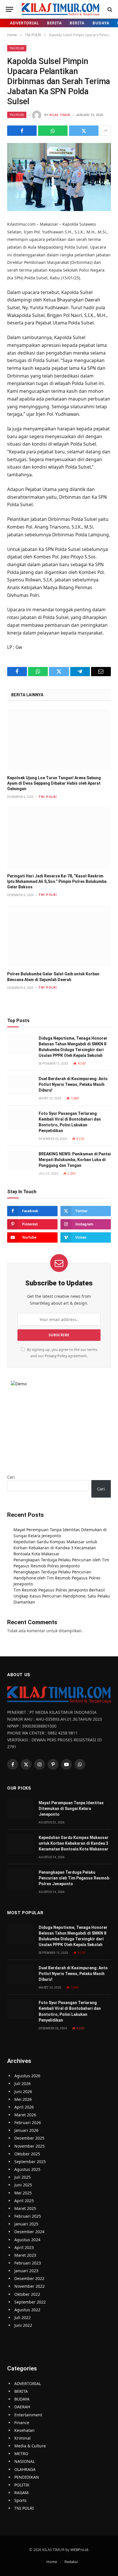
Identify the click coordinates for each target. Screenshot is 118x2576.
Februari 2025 (28, 2216)
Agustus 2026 (27, 2076)
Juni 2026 (23, 2091)
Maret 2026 (25, 2115)
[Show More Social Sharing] (105, 131)
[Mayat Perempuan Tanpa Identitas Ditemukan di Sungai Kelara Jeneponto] (20, 1809)
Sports (20, 2500)
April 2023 (24, 2247)
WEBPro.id (79, 2550)
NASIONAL (24, 2461)
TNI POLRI (17, 48)
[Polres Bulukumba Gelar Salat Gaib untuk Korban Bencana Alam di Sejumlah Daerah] (59, 936)
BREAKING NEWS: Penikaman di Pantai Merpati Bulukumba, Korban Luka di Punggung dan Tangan (75, 1160)
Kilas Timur (60, 115)
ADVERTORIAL (24, 23)
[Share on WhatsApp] (53, 131)
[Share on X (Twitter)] (84, 131)
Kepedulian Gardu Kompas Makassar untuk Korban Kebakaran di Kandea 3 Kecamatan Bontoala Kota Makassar (55, 1548)
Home (52, 2562)
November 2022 (29, 2286)
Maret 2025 (25, 2208)
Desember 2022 (29, 2278)
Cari (11, 1477)
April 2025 (24, 2201)
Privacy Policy (56, 1356)
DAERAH (22, 2407)
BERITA (54, 23)
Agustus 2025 (27, 2169)
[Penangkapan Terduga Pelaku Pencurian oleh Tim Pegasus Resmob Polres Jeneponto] (20, 1879)
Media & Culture (30, 2446)
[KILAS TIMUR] (61, 9)
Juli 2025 (22, 2177)
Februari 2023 (28, 2263)
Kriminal (22, 2438)
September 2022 (30, 2302)
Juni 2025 (23, 2185)
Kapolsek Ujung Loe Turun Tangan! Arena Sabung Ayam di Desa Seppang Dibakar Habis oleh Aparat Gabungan (54, 783)
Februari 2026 (28, 2123)
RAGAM (21, 2493)
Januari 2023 (26, 2271)
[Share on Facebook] (22, 131)
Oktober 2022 (27, 2294)
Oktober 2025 (27, 2154)
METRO (21, 2454)
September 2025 (30, 2162)
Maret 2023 (25, 2255)
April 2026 (24, 2107)
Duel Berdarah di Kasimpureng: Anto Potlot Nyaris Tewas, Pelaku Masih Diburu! (73, 1084)
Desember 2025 (29, 2138)
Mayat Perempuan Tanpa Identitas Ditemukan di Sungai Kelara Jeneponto (71, 1809)
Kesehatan (24, 2430)
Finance (22, 2423)
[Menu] (9, 9)
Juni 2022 (23, 2325)
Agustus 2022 (27, 2310)
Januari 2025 (26, 2224)
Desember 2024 (29, 2232)
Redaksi (71, 2562)
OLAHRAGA (25, 2469)
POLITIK (22, 2485)
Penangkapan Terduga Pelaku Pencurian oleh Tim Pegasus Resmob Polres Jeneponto (74, 1878)
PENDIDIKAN (27, 2477)
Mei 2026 (23, 2099)
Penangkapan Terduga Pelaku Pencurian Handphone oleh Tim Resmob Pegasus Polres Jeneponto (57, 1578)
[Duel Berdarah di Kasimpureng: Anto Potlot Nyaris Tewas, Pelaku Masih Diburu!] (20, 1085)
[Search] (109, 9)
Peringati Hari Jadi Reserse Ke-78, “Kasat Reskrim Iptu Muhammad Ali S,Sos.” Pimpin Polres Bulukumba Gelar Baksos (57, 881)
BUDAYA (101, 23)
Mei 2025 (23, 2193)
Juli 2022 (22, 2317)
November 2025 (29, 2146)
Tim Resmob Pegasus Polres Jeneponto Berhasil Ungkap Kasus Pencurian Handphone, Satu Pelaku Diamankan (62, 1596)
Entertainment (28, 2415)
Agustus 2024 (27, 2240)
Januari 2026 (26, 2130)
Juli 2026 (22, 2083)
